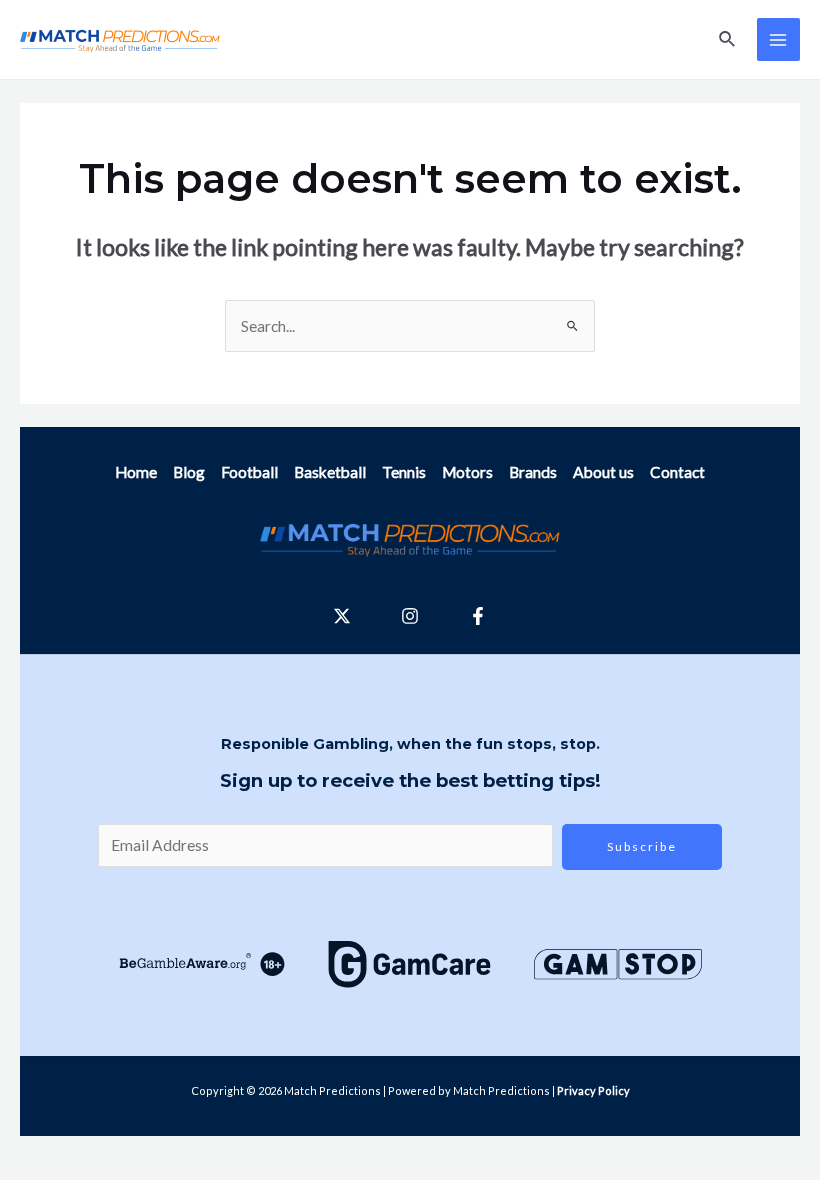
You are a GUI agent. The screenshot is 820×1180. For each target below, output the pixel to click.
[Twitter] (342, 616)
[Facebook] (478, 616)
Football (249, 472)
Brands (533, 472)
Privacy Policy (593, 1090)
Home (136, 472)
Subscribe (642, 846)
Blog (189, 472)
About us (603, 472)
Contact (677, 472)
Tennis (404, 472)
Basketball (330, 472)
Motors (467, 472)
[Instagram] (410, 616)
